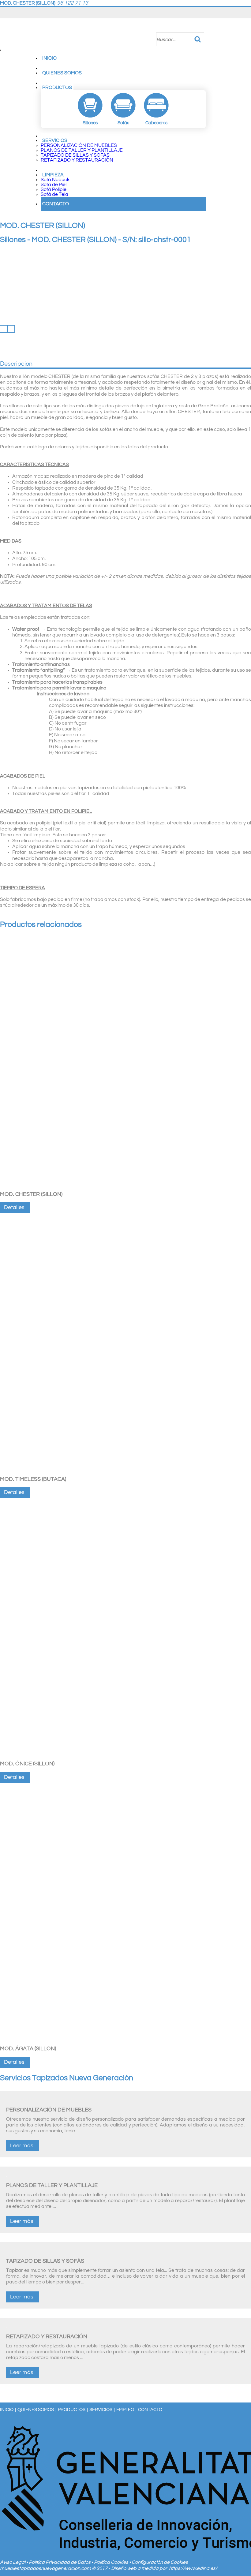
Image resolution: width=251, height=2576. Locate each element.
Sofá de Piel (54, 185)
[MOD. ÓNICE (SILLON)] (125, 1757)
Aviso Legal (13, 2562)
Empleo (125, 2410)
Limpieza (53, 175)
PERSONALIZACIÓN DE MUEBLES (79, 145)
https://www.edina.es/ (193, 2568)
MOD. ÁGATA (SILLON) (28, 2049)
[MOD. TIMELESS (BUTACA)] (125, 1472)
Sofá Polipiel (54, 189)
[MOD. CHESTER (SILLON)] (125, 1187)
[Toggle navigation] (1, 50)
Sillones (13, 240)
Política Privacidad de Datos (60, 2562)
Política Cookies (112, 2562)
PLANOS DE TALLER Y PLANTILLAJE (82, 150)
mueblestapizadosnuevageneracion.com (45, 2568)
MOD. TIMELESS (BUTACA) (33, 1479)
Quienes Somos (62, 73)
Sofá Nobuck (55, 180)
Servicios (55, 140)
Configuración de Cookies (160, 2562)
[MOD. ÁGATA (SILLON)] (125, 2041)
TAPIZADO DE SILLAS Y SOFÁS (75, 155)
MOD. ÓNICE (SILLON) (27, 1764)
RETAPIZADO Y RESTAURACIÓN (77, 160)
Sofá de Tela (54, 194)
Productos (57, 88)
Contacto (56, 204)
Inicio (49, 58)
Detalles (14, 1207)
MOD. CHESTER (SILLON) (31, 1194)
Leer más (22, 2146)
